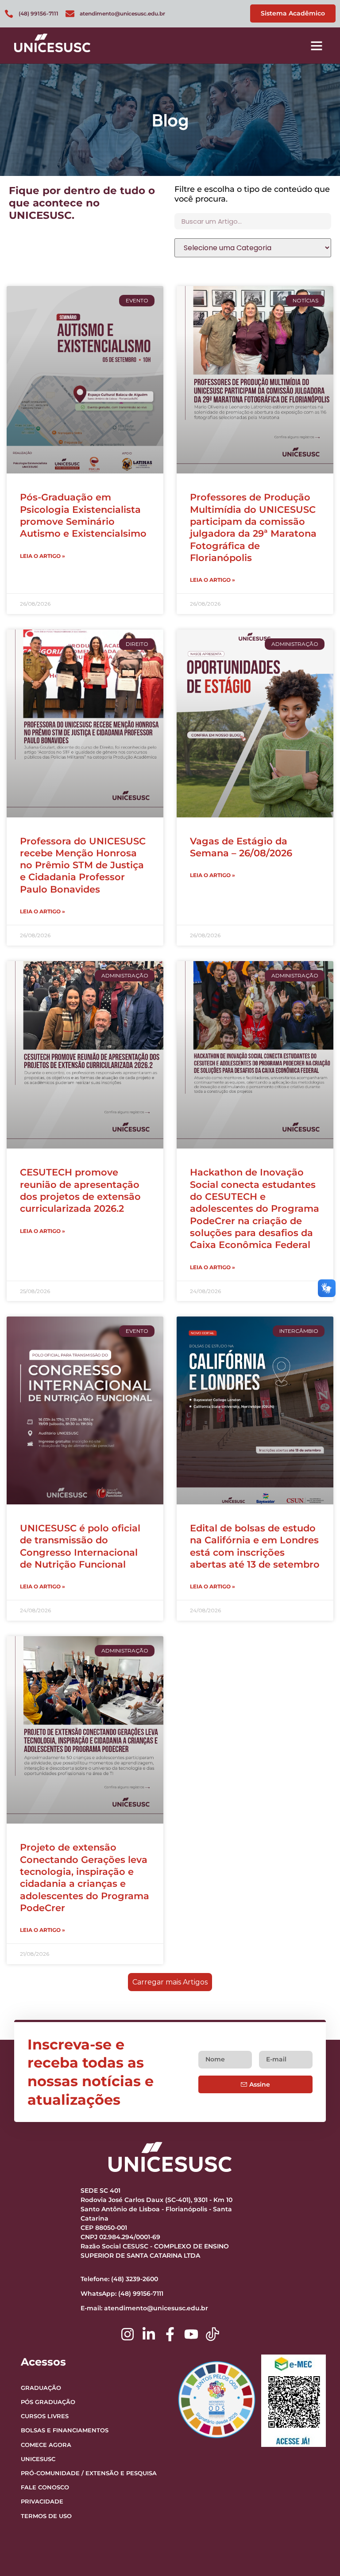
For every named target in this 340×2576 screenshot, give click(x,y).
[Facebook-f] (170, 2334)
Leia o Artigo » (42, 556)
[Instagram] (127, 2334)
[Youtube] (191, 2334)
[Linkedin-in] (149, 2334)
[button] (317, 46)
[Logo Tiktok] (212, 2334)
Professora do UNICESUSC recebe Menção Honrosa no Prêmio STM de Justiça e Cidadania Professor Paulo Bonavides (83, 865)
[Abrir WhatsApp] (318, 2554)
